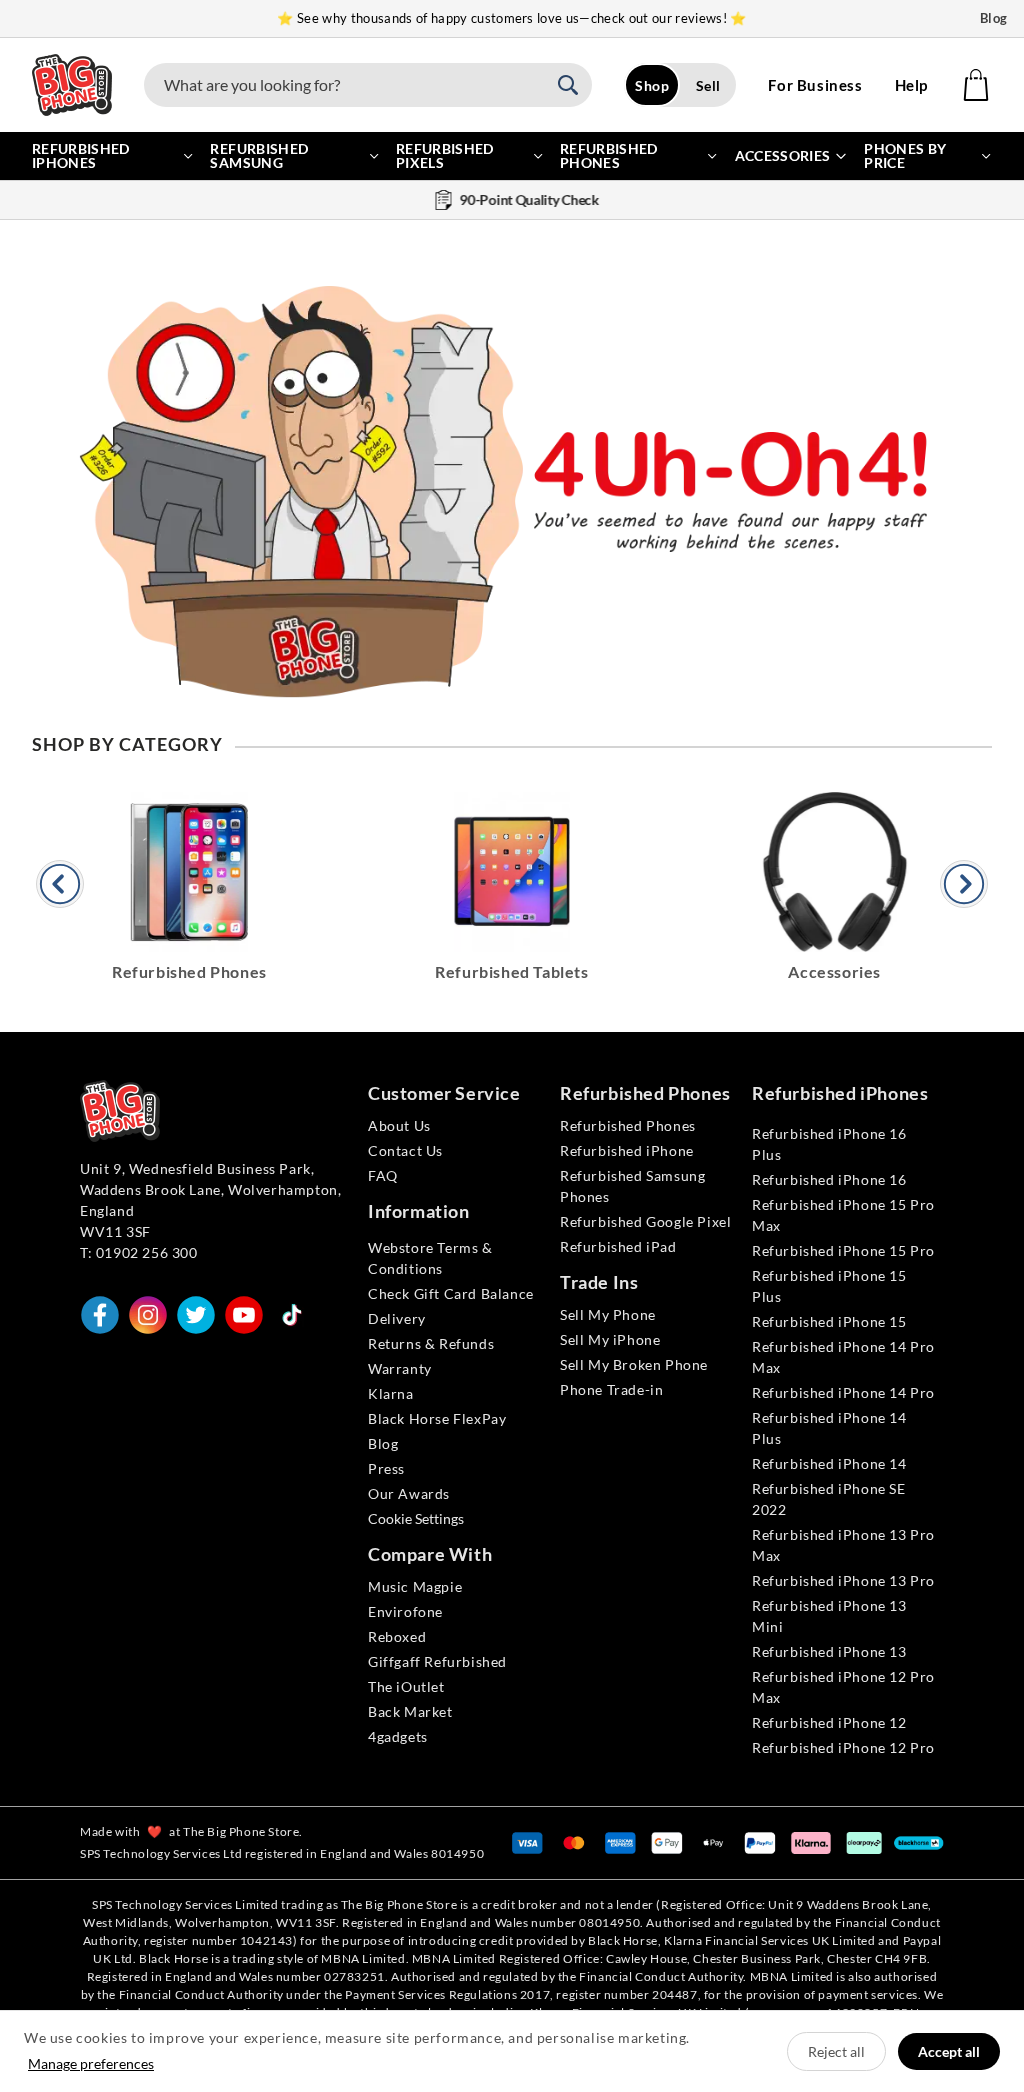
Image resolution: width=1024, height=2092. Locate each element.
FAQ (383, 1175)
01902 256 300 (147, 1252)
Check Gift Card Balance (451, 1293)
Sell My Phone (608, 1314)
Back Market (410, 1711)
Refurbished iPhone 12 (829, 1722)
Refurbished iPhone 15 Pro (843, 1250)
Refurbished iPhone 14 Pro (843, 1392)
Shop (652, 85)
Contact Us (405, 1150)
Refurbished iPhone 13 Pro (843, 1580)
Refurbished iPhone (627, 1150)
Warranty (400, 1368)
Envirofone (405, 1611)
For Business (815, 85)
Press (386, 1468)
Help (911, 85)
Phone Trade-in (611, 1389)
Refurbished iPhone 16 (829, 1179)
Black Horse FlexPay (437, 1418)
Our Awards (409, 1493)
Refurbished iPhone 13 (829, 1651)
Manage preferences (91, 2063)
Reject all (836, 2051)
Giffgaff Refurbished (437, 1661)
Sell (708, 85)
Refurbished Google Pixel (645, 1221)
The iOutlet (406, 1686)
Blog (994, 18)
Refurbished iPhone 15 (829, 1321)
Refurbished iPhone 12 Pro (843, 1747)
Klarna (391, 1393)
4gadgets (398, 1736)
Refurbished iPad (618, 1246)
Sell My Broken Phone (634, 1364)
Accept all (949, 2051)
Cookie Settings (416, 1518)
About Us (399, 1125)
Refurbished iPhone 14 (829, 1463)
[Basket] (976, 85)
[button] (574, 85)
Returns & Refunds (431, 1343)
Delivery (397, 1318)
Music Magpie (415, 1586)
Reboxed (397, 1636)
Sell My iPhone (610, 1339)
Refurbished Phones (628, 1125)
